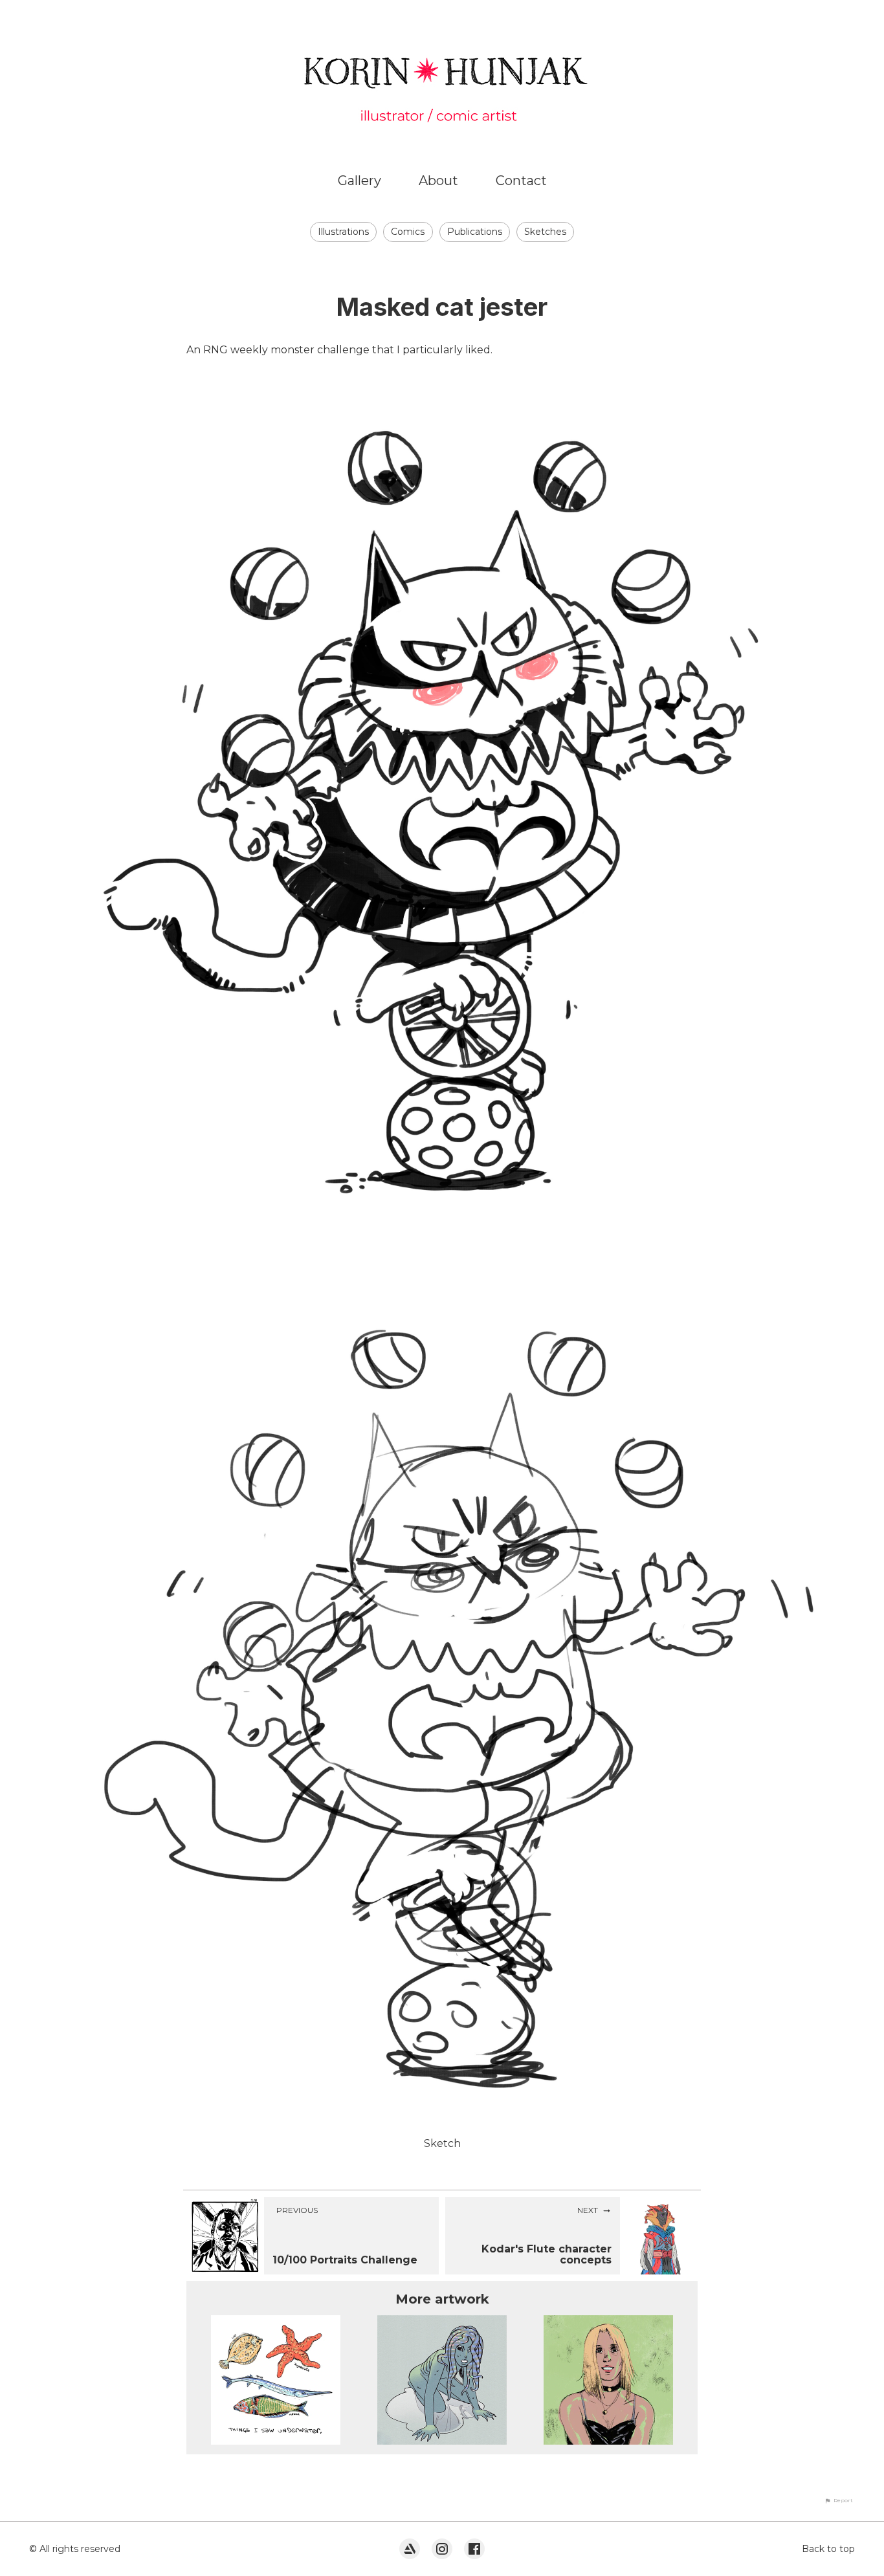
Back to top (828, 2549)
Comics (408, 232)
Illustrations (343, 232)
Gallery (359, 181)
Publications (475, 232)
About (438, 181)
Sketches (545, 232)
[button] (839, 2500)
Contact (521, 181)
